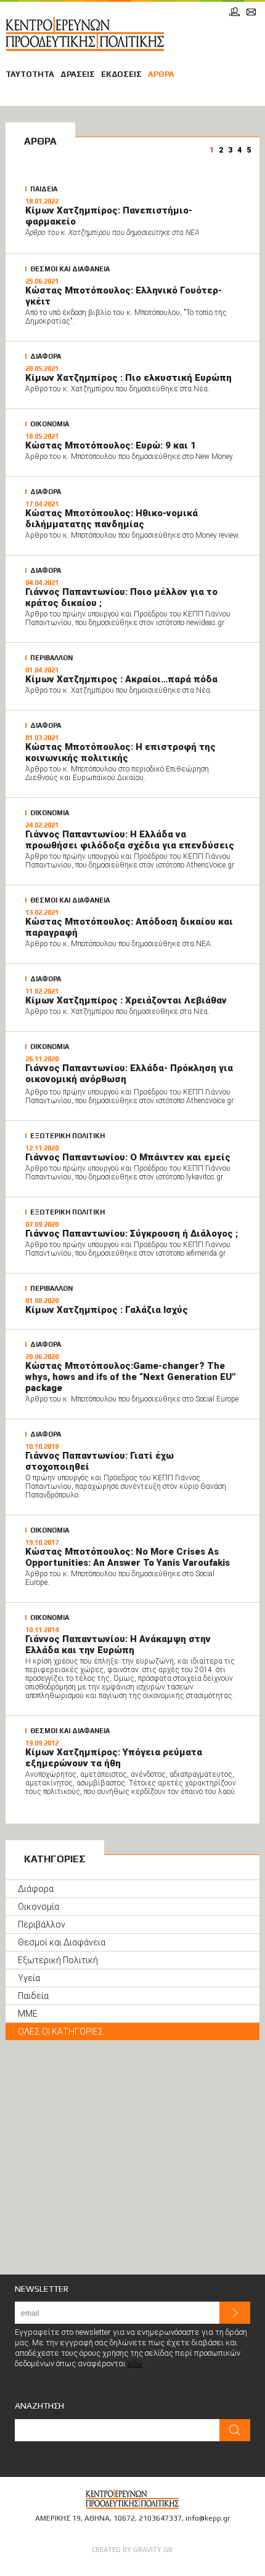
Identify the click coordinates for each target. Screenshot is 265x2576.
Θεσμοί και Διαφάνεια (62, 1942)
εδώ (135, 2363)
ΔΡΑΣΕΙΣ (78, 74)
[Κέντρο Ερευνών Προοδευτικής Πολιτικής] (85, 34)
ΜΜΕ (28, 2014)
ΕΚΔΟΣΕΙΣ (121, 74)
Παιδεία (33, 1996)
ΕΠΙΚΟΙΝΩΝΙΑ (251, 12)
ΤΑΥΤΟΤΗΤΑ (30, 74)
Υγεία (29, 1978)
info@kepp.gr (208, 2518)
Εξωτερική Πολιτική (58, 1960)
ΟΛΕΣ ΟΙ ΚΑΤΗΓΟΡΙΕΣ (61, 2032)
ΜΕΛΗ (234, 12)
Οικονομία (39, 1907)
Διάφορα (36, 1889)
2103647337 (160, 2518)
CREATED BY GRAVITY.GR (132, 2550)
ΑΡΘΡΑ (161, 74)
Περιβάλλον (42, 1924)
